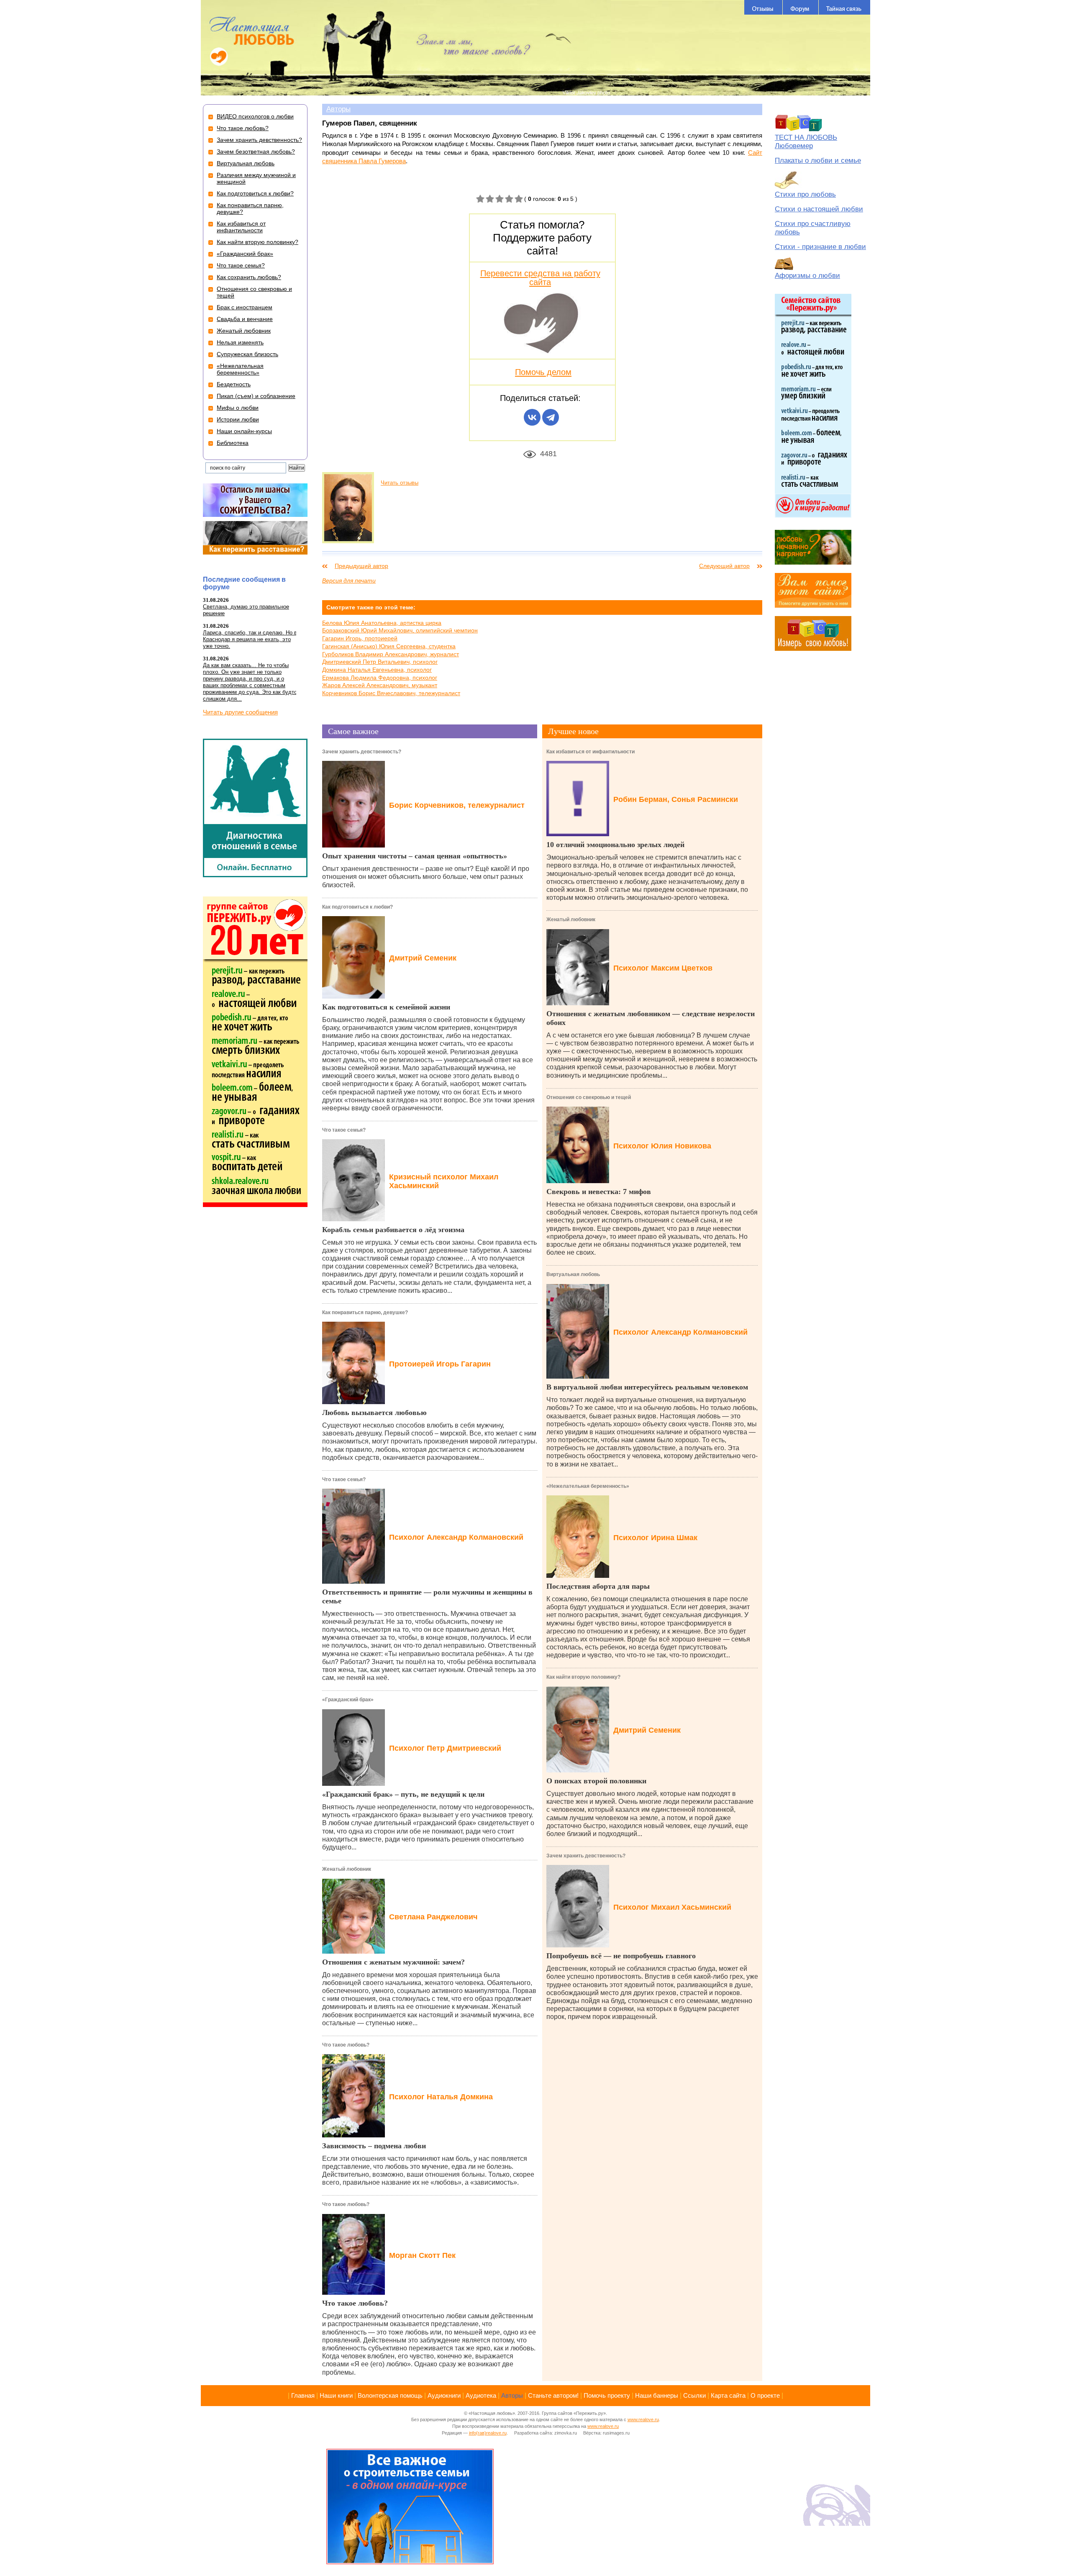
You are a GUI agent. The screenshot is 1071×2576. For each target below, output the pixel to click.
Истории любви (238, 419)
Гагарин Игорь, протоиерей (360, 638)
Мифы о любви (238, 408)
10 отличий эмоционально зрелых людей (615, 845)
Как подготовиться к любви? (357, 907)
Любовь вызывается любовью (374, 1413)
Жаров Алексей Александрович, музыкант (380, 685)
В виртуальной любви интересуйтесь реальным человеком (647, 1387)
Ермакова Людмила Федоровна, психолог (380, 678)
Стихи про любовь (805, 194)
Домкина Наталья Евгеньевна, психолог (377, 670)
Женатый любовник (347, 1869)
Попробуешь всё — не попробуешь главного (621, 1956)
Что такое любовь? (346, 2045)
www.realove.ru (643, 2419)
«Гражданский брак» (348, 1700)
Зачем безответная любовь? (256, 152)
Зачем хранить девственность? (362, 752)
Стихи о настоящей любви (819, 209)
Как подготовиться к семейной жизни (386, 1007)
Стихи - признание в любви (820, 247)
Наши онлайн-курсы (244, 431)
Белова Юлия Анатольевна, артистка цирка (382, 623)
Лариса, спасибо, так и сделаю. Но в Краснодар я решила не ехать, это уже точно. (250, 639)
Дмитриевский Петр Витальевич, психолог (380, 662)
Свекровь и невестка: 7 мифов (599, 1192)
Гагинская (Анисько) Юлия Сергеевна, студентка (389, 646)
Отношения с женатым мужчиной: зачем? (393, 1962)
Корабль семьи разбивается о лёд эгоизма (393, 1230)
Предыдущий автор (361, 566)
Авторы (338, 109)
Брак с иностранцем (245, 307)
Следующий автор (724, 566)
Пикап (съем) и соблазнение (256, 396)
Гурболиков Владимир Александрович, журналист (391, 654)
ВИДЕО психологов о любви (255, 116)
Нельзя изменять (240, 342)
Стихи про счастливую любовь (813, 228)
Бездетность (234, 384)
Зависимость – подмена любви (374, 2146)
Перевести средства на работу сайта (540, 277)
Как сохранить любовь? (249, 277)
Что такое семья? (344, 1130)
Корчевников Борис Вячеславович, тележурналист (391, 693)
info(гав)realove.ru (488, 2433)
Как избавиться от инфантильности (591, 752)
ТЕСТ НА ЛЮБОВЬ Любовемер (806, 142)
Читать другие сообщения (240, 712)
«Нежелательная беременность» (588, 1486)
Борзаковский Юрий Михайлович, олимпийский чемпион (400, 630)
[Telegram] (551, 417)
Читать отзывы (400, 483)
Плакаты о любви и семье (818, 161)
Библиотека (233, 443)
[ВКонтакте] (532, 417)
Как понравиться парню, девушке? (365, 1312)
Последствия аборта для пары (598, 1586)
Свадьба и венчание (245, 319)
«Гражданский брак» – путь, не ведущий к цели (403, 1794)
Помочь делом (543, 372)
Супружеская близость (247, 354)
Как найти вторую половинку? (583, 1677)
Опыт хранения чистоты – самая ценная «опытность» (415, 856)
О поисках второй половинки (596, 1781)
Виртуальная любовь (573, 1274)
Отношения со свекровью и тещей (589, 1097)
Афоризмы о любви (807, 276)
